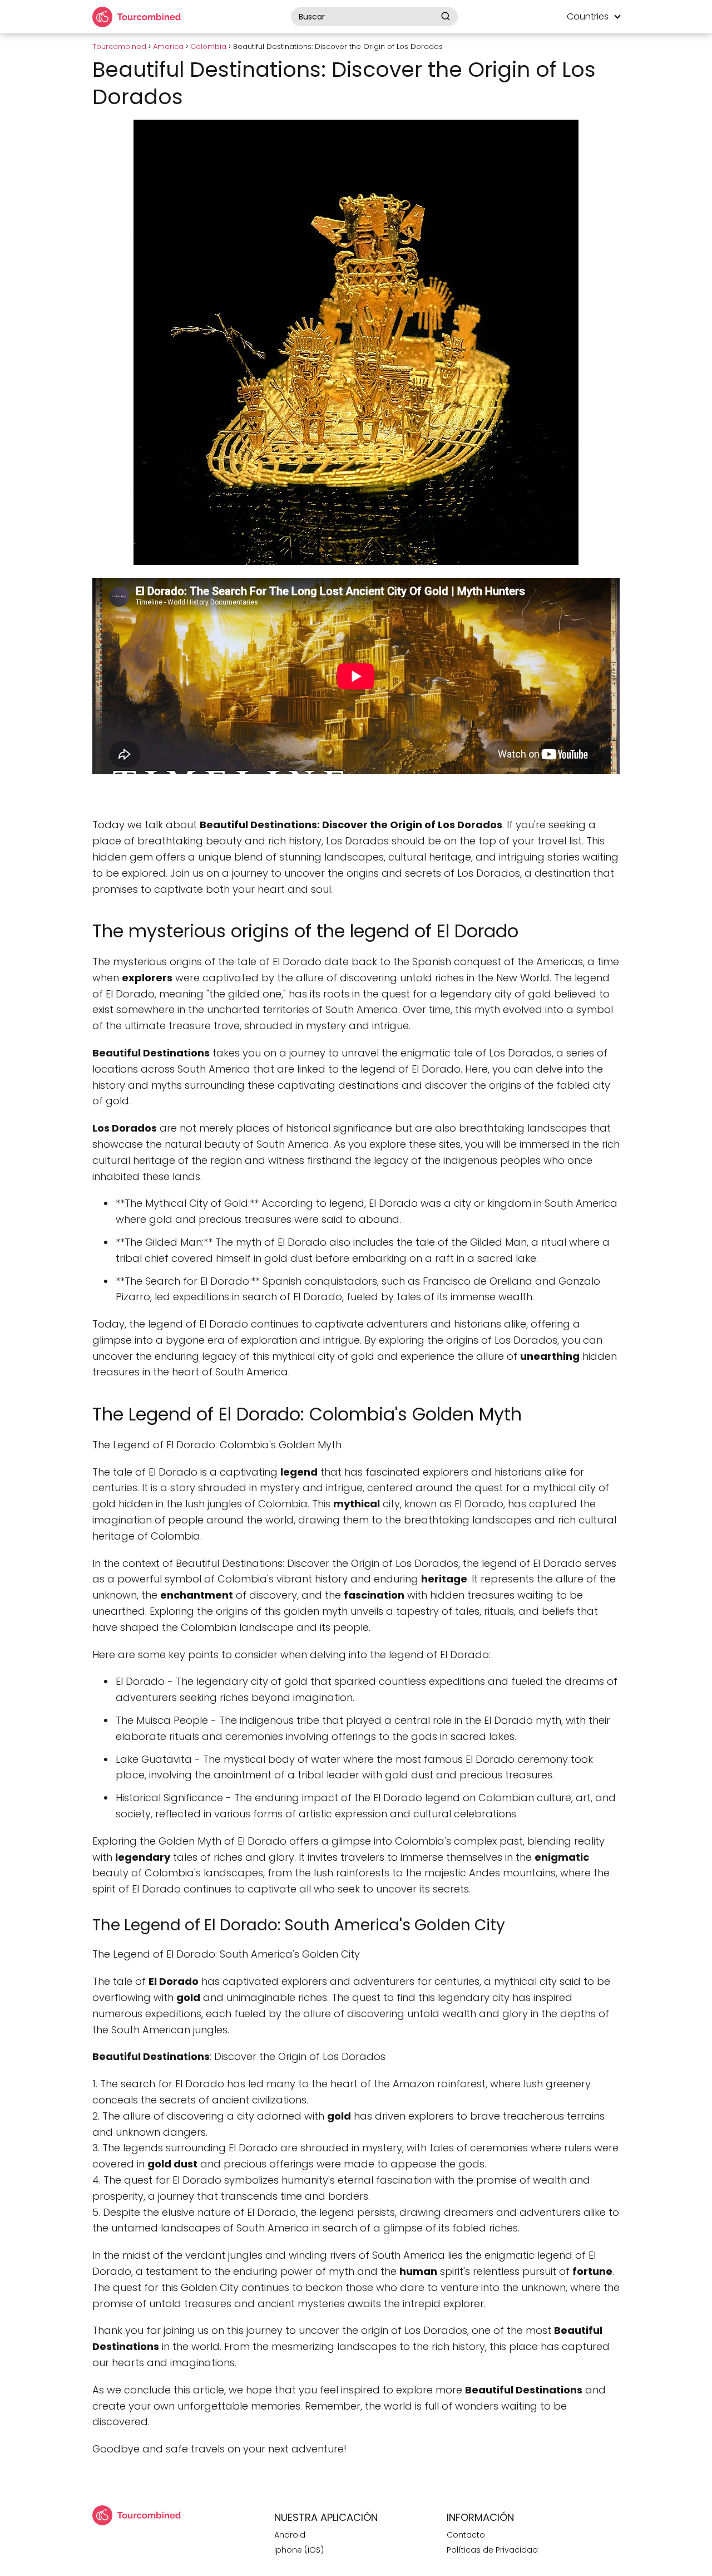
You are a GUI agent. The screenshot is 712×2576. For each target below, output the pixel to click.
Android (290, 2535)
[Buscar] (446, 16)
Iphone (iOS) (299, 2550)
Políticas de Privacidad (492, 2550)
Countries (588, 16)
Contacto (466, 2535)
